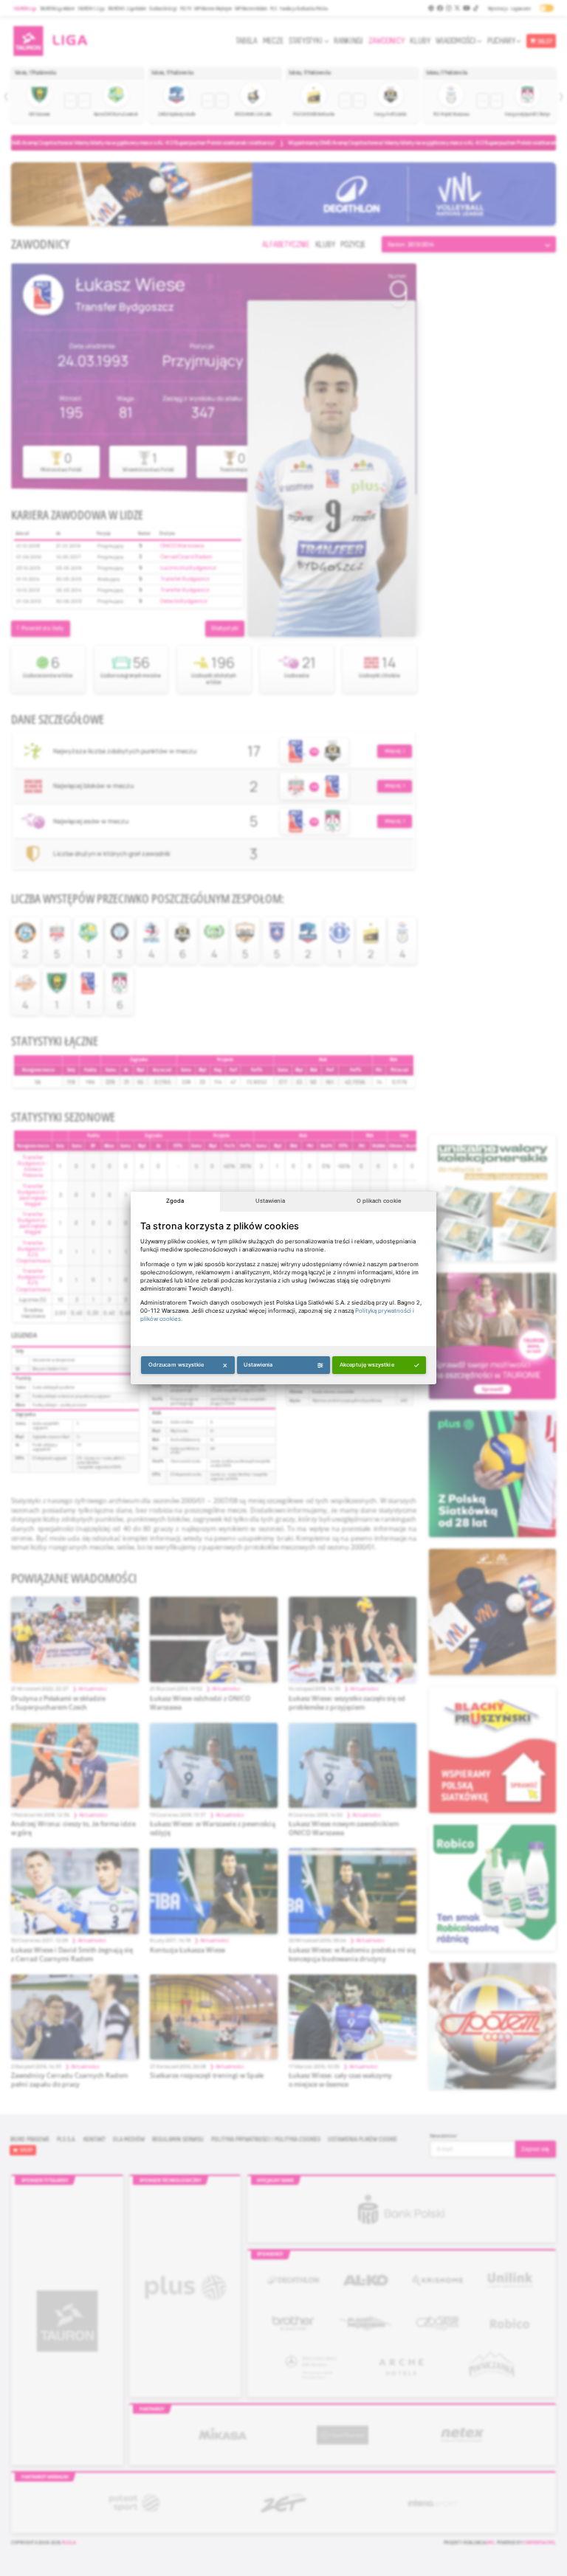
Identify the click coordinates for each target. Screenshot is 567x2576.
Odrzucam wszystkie (176, 1365)
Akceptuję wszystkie (367, 1365)
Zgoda (175, 1201)
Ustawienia (270, 1201)
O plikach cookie (379, 1201)
